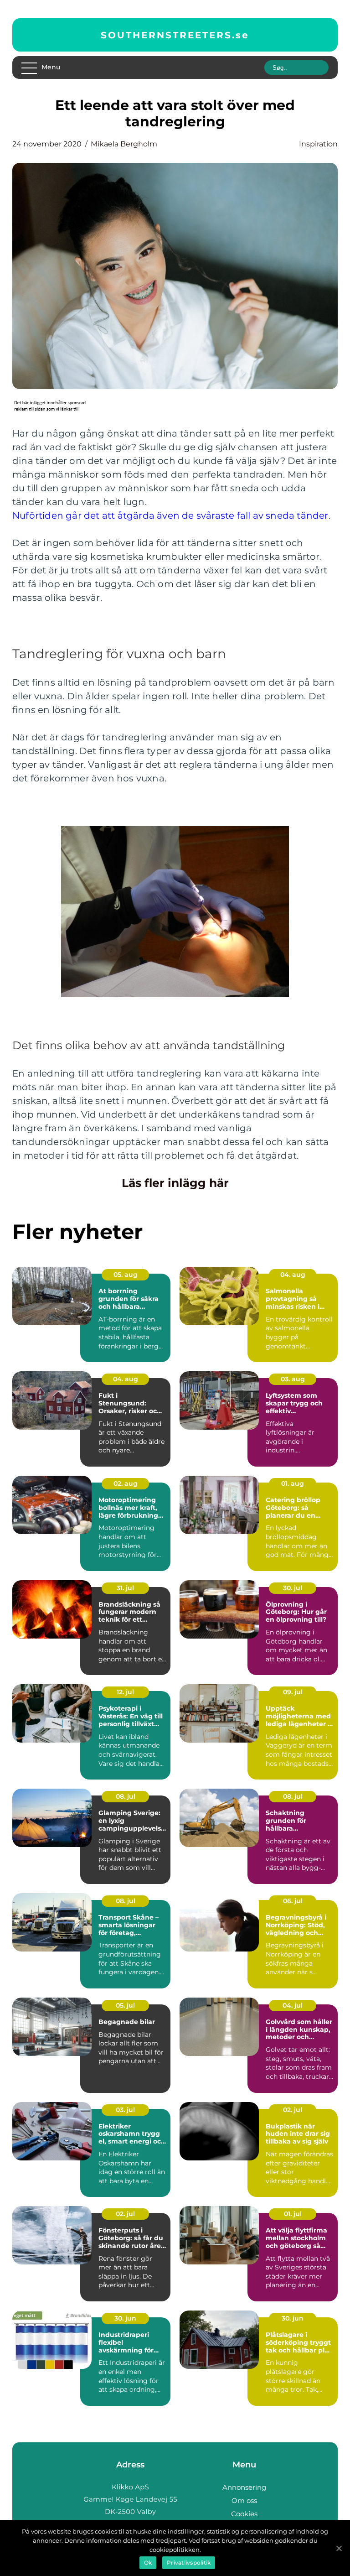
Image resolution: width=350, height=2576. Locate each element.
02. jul (293, 2110)
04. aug (293, 1275)
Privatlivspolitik (189, 2563)
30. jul (293, 1588)
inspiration (318, 144)
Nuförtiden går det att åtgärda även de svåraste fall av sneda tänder (170, 515)
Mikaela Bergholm (124, 144)
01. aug (293, 1483)
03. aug (293, 1379)
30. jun (125, 2318)
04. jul (293, 2005)
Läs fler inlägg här (175, 1183)
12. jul (125, 1692)
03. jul (125, 2110)
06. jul (293, 1901)
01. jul (293, 2214)
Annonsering (244, 2487)
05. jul (125, 2005)
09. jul (293, 1692)
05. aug (126, 1275)
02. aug (126, 1483)
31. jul (125, 1588)
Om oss (244, 2501)
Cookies (244, 2514)
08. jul (126, 1796)
